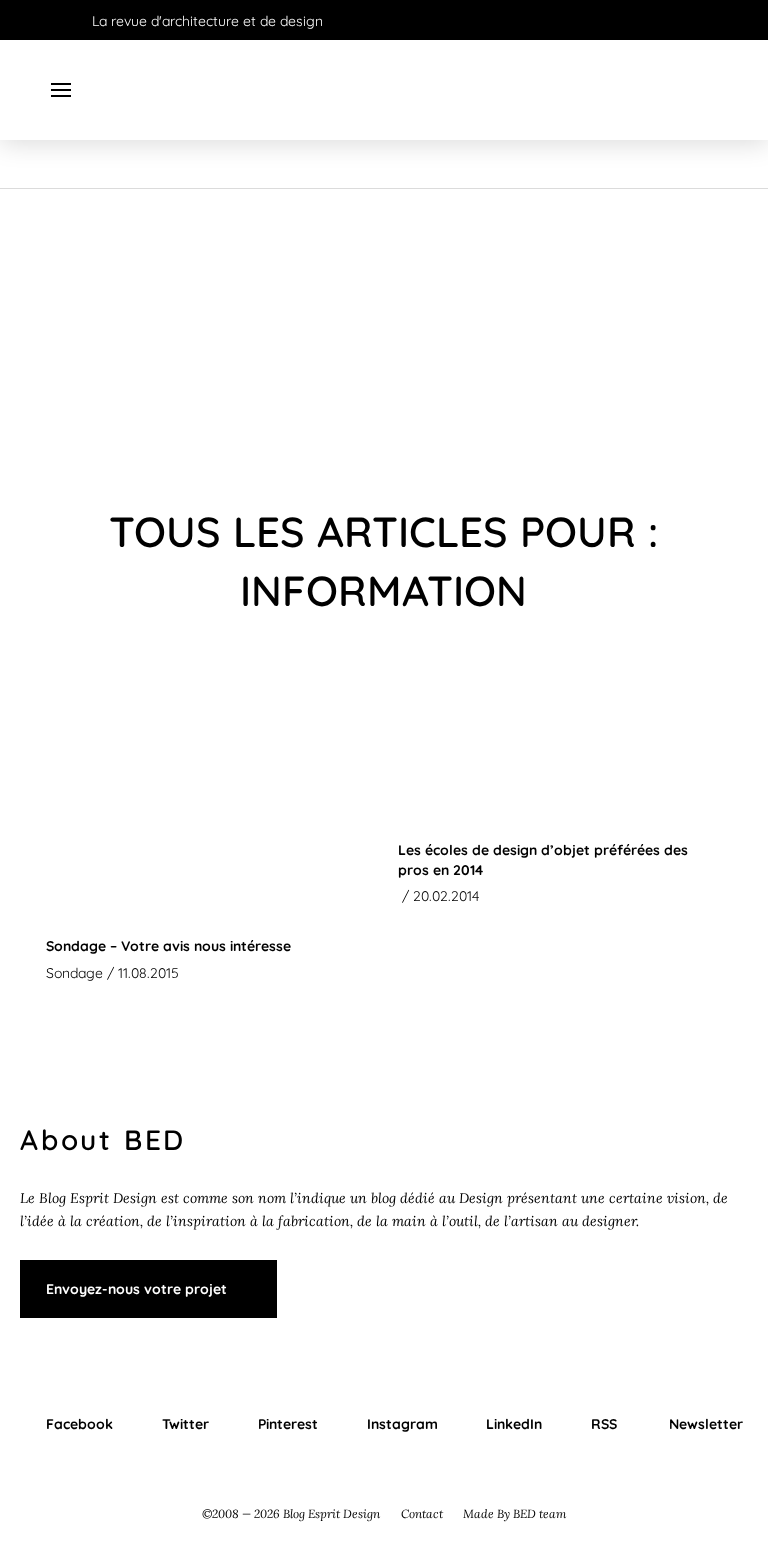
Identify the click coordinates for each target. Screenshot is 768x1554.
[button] (61, 90)
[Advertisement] (384, 339)
